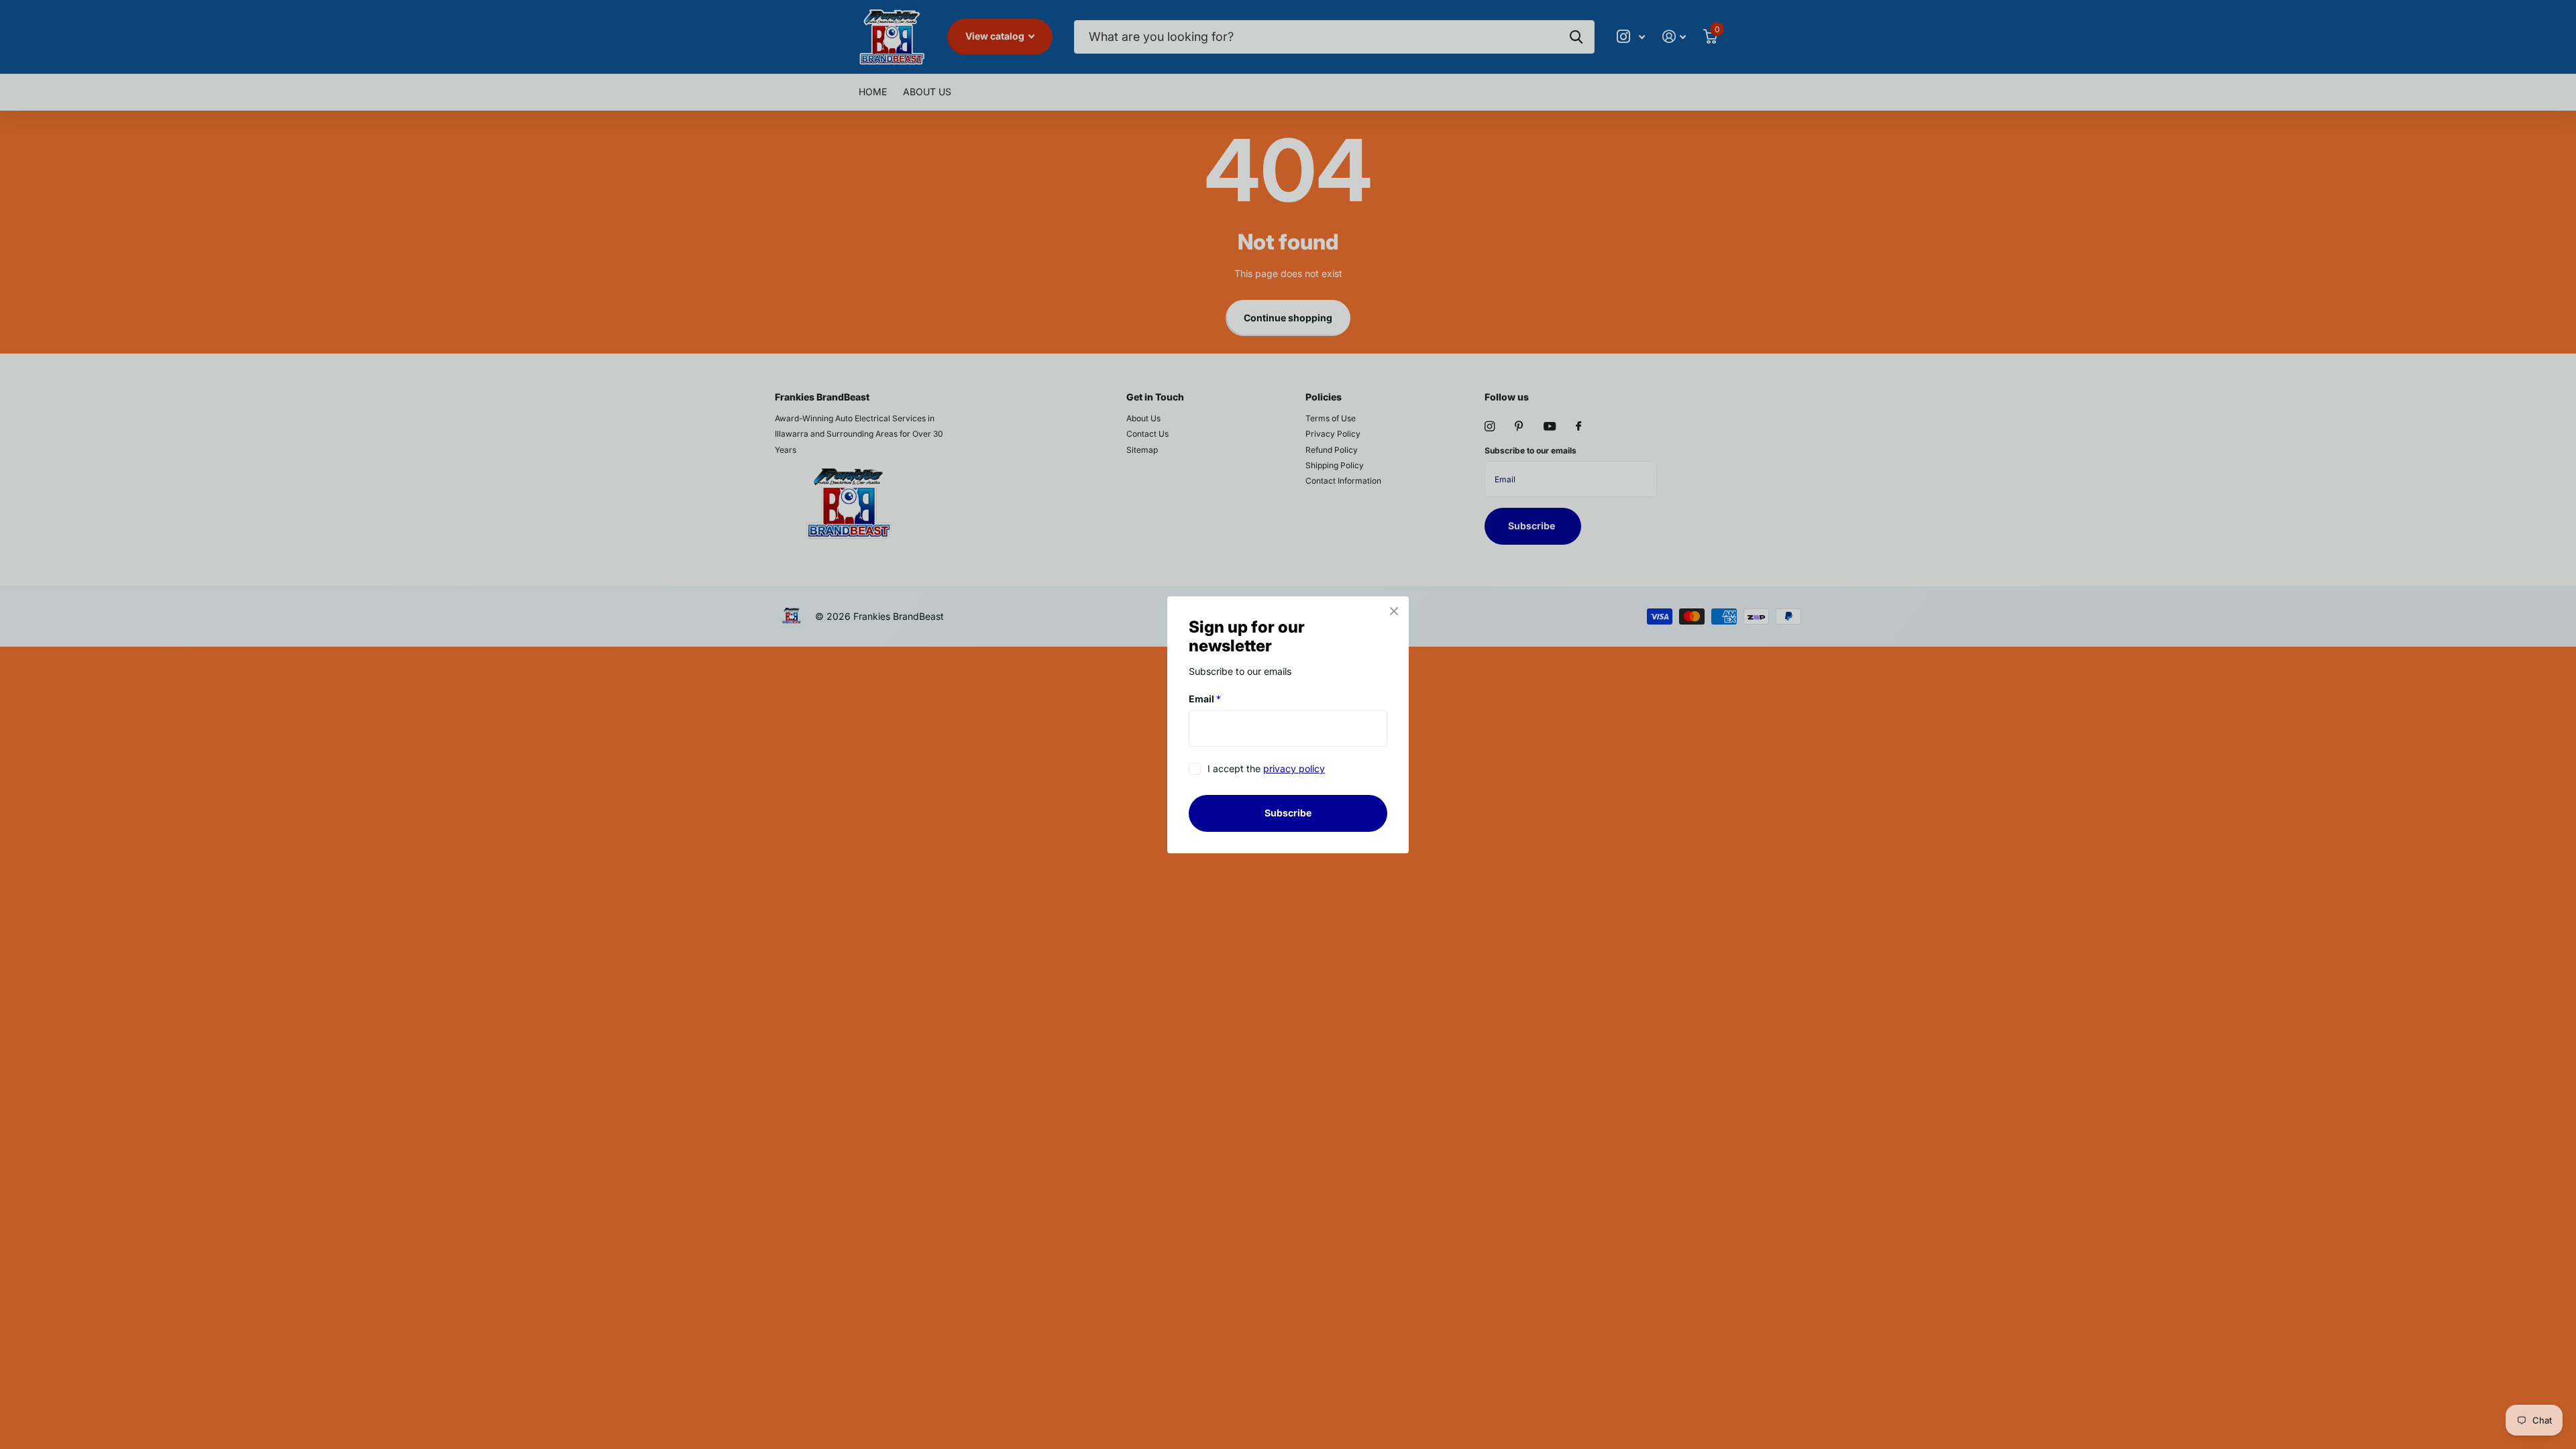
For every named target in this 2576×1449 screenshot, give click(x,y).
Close (1394, 611)
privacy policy (1294, 768)
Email (1205, 699)
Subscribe (1288, 813)
